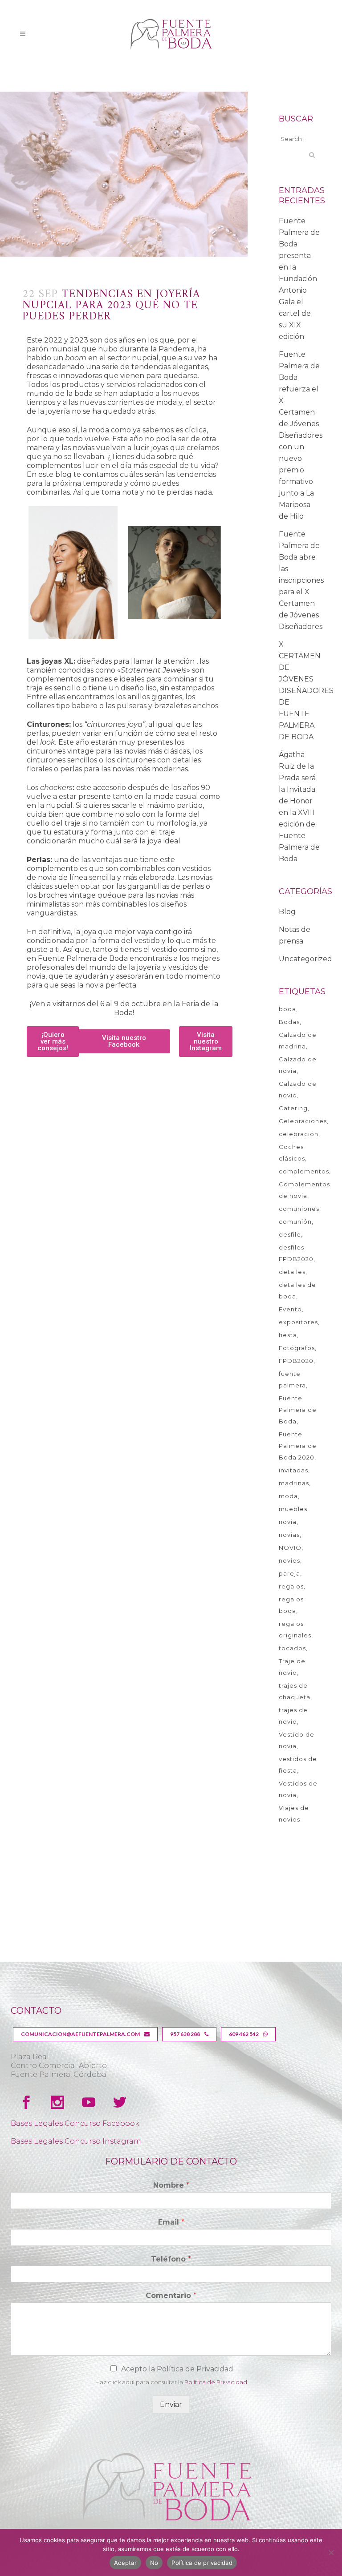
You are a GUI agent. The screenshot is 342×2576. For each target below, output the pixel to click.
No (154, 2563)
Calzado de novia (298, 1065)
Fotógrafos (297, 1348)
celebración (299, 1134)
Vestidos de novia (298, 1789)
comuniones (299, 1209)
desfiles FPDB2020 (296, 1253)
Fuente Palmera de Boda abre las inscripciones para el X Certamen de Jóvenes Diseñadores (301, 580)
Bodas (289, 1022)
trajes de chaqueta (295, 1691)
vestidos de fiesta (298, 1765)
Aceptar (125, 2563)
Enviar (171, 2405)
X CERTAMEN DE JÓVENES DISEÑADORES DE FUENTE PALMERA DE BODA (306, 691)
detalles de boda (297, 1290)
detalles (292, 1272)
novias (289, 1535)
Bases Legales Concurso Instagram (76, 2141)
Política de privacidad (202, 2563)
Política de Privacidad (216, 2382)
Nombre (171, 2185)
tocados (292, 1648)
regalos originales (295, 1629)
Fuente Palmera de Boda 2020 (298, 1446)
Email (171, 2222)
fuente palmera (292, 1379)
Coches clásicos (292, 1153)
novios (289, 1560)
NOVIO (290, 1548)
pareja (289, 1573)
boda (287, 1009)
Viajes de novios (294, 1814)
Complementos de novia (304, 1190)
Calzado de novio (298, 1089)
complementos (304, 1171)
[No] (331, 2552)
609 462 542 (244, 2034)
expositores (298, 1322)
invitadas (293, 1470)
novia (288, 1522)
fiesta (288, 1335)
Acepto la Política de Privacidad (177, 2369)
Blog (287, 912)
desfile (290, 1234)
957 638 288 (185, 2034)
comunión (295, 1221)
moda (288, 1496)
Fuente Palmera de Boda (298, 1410)
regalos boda (291, 1605)
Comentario (171, 2296)
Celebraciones (303, 1121)
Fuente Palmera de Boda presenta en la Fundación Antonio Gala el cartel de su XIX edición (299, 279)
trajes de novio (293, 1716)
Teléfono (171, 2259)
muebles (293, 1509)
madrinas (294, 1483)
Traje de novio (292, 1667)
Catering (293, 1108)
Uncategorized (305, 959)
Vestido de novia (297, 1740)
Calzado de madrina (298, 1040)
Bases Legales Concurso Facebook (75, 2123)
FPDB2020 (296, 1361)
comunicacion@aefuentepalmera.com (80, 2034)
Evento (290, 1309)
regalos (291, 1586)
